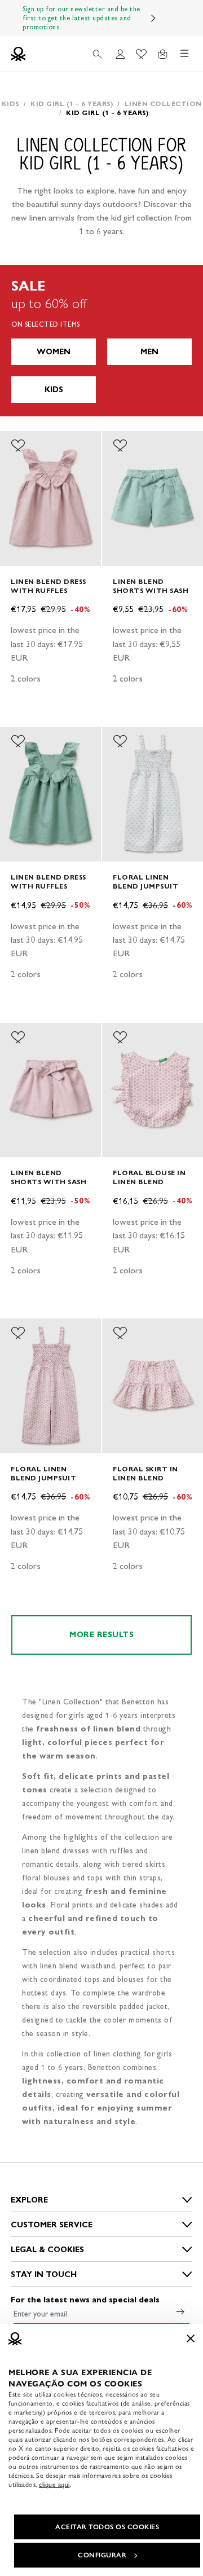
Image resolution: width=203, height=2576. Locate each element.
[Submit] (180, 2311)
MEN (149, 352)
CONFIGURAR (102, 2555)
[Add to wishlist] (18, 446)
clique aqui (54, 2485)
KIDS (54, 390)
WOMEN (54, 352)
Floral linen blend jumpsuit (145, 882)
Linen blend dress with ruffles (48, 586)
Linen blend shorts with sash (151, 586)
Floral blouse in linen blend (149, 1177)
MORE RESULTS (101, 1635)
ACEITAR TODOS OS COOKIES (107, 2527)
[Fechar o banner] (191, 2338)
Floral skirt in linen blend (145, 1473)
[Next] (153, 18)
